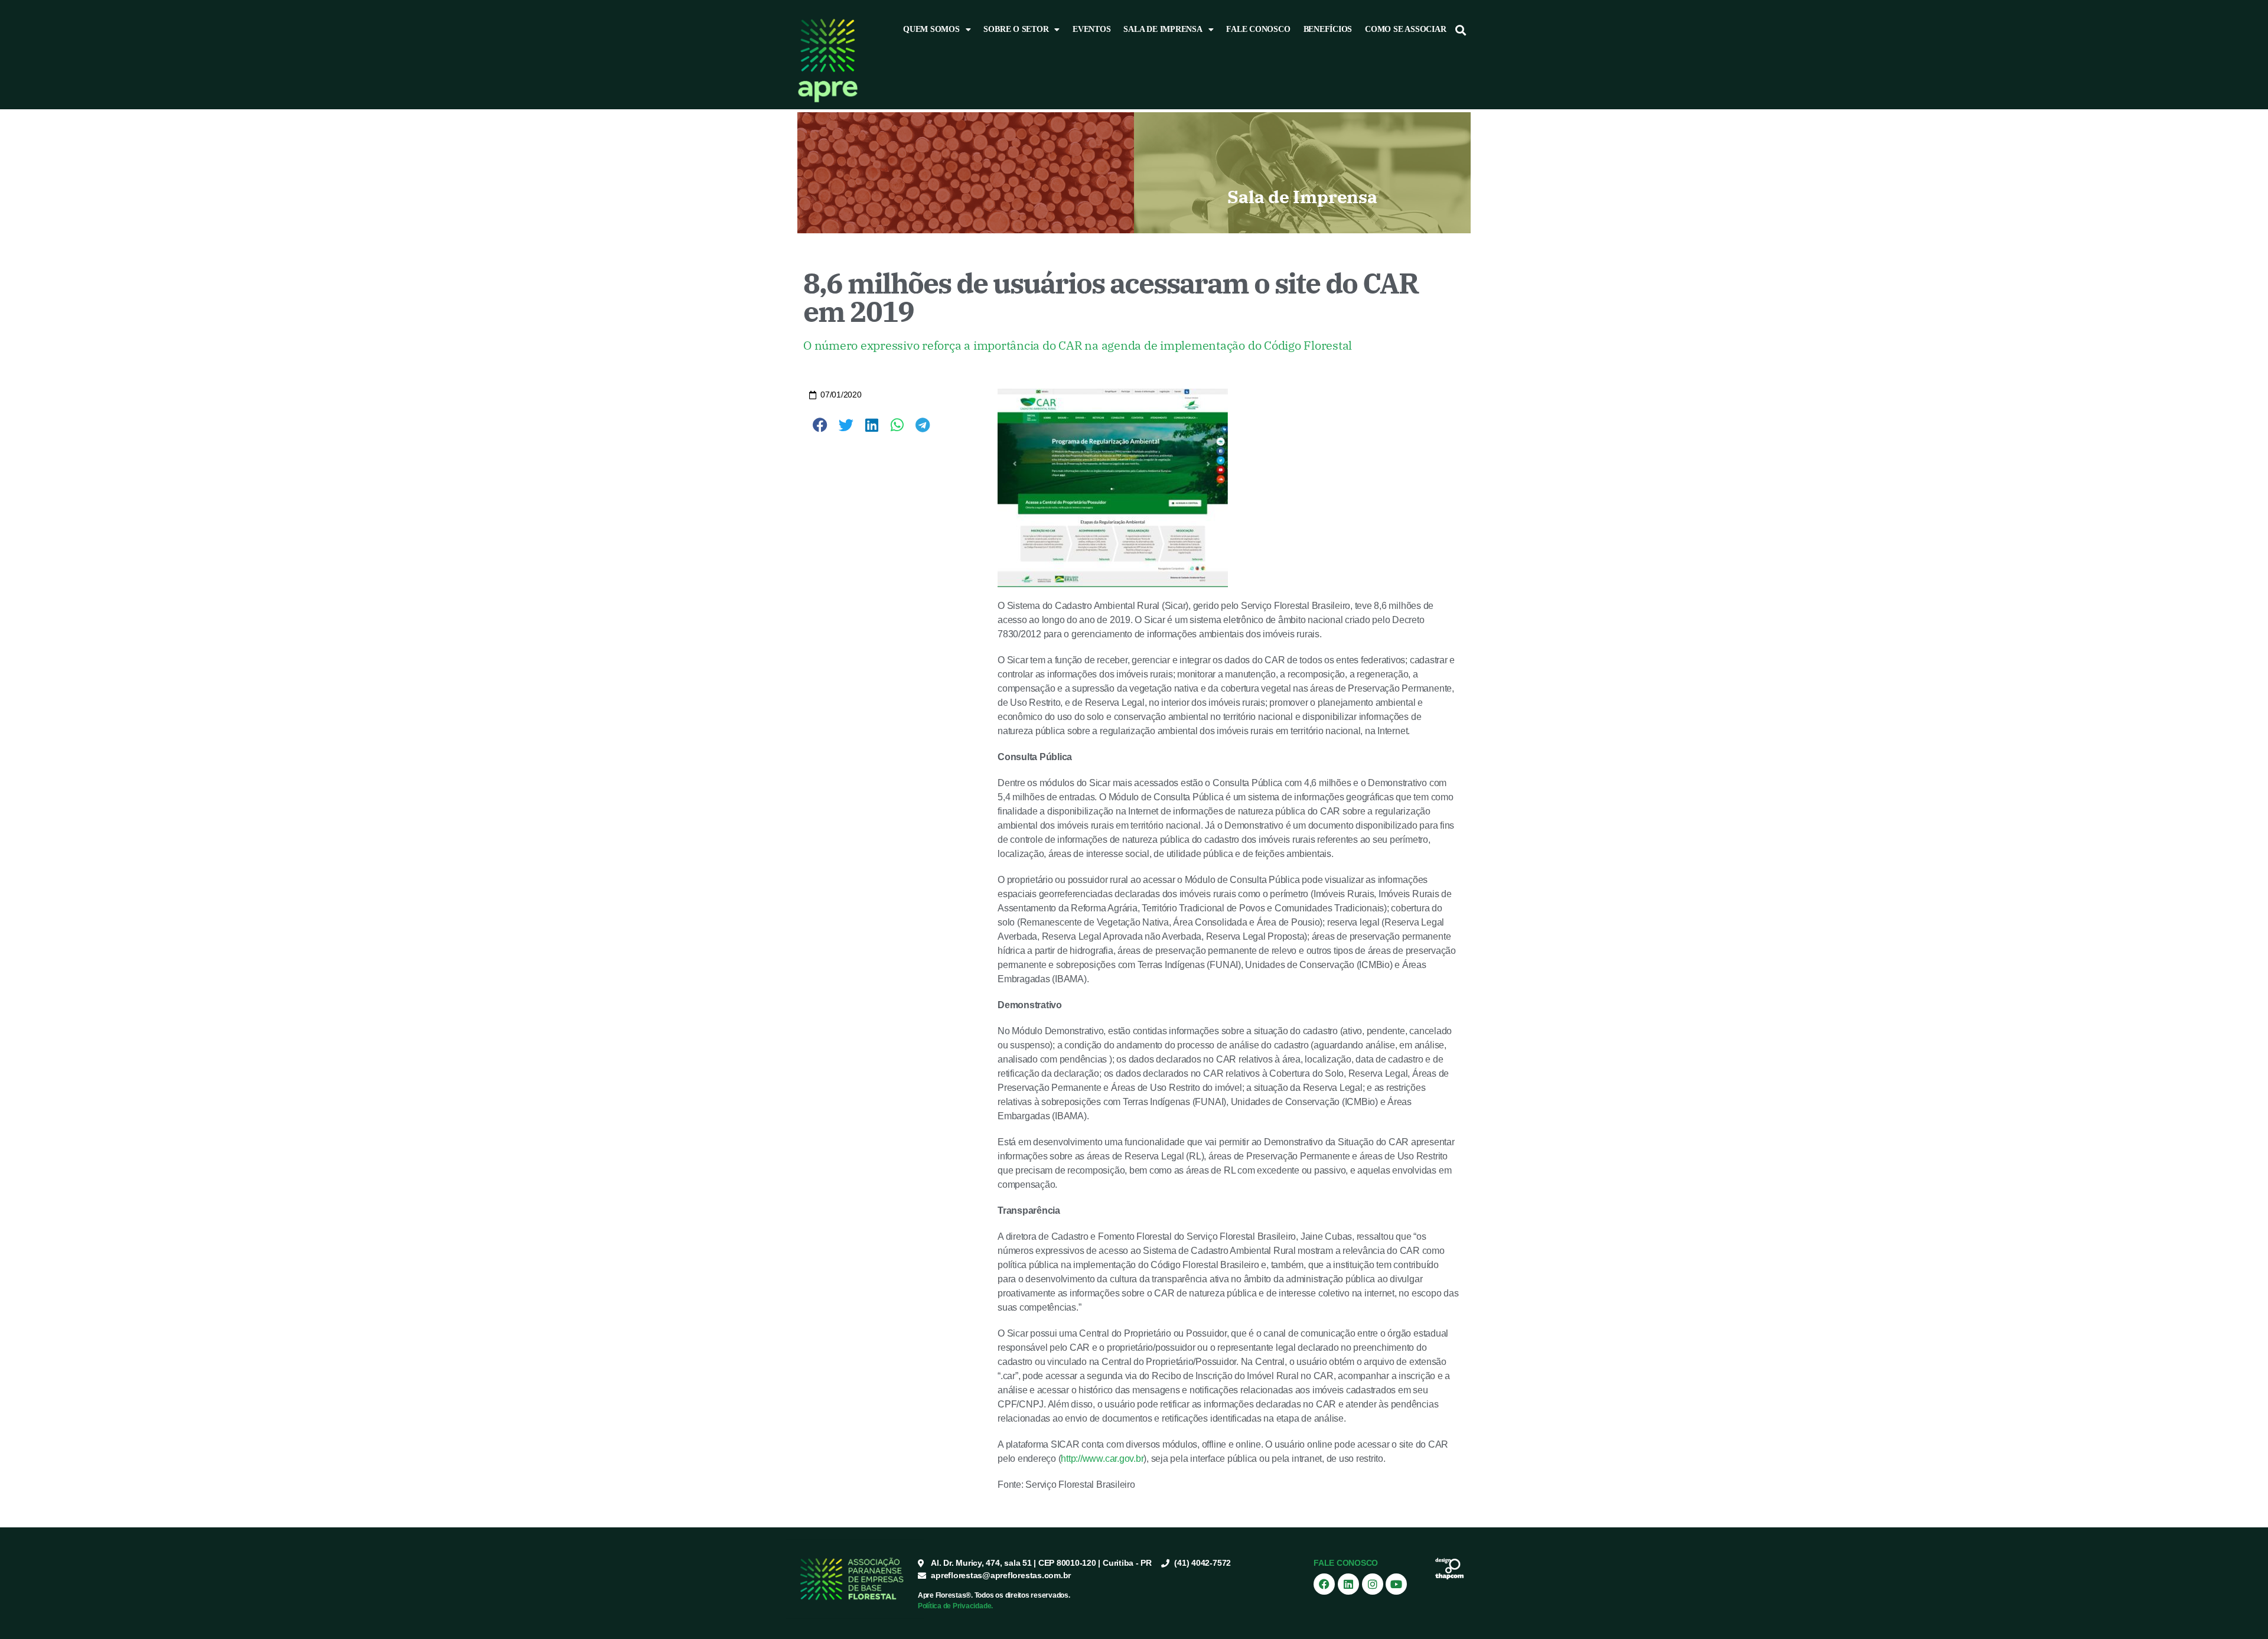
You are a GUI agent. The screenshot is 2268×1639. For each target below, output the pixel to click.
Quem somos (931, 29)
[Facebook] (1324, 1584)
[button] (1461, 30)
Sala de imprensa (1163, 29)
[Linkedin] (1348, 1584)
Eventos (1091, 29)
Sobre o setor (1016, 29)
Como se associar (1405, 29)
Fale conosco (1258, 29)
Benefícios (1328, 29)
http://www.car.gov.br (1102, 1459)
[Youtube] (1396, 1584)
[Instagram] (1373, 1584)
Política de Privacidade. (955, 1606)
